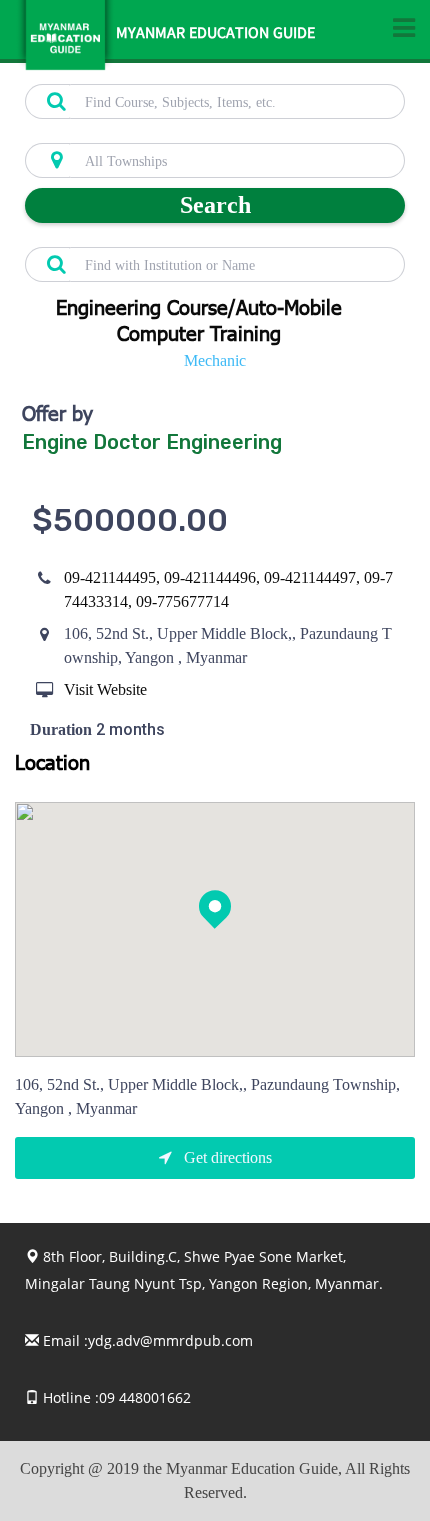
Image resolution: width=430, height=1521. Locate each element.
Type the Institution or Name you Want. (135, 236)
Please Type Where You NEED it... (121, 132)
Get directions (226, 1157)
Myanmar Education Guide (215, 35)
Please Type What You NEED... (112, 73)
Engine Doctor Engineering (152, 442)
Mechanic (215, 360)
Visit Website (105, 689)
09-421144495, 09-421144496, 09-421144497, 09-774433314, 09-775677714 (228, 589)
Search (215, 205)
